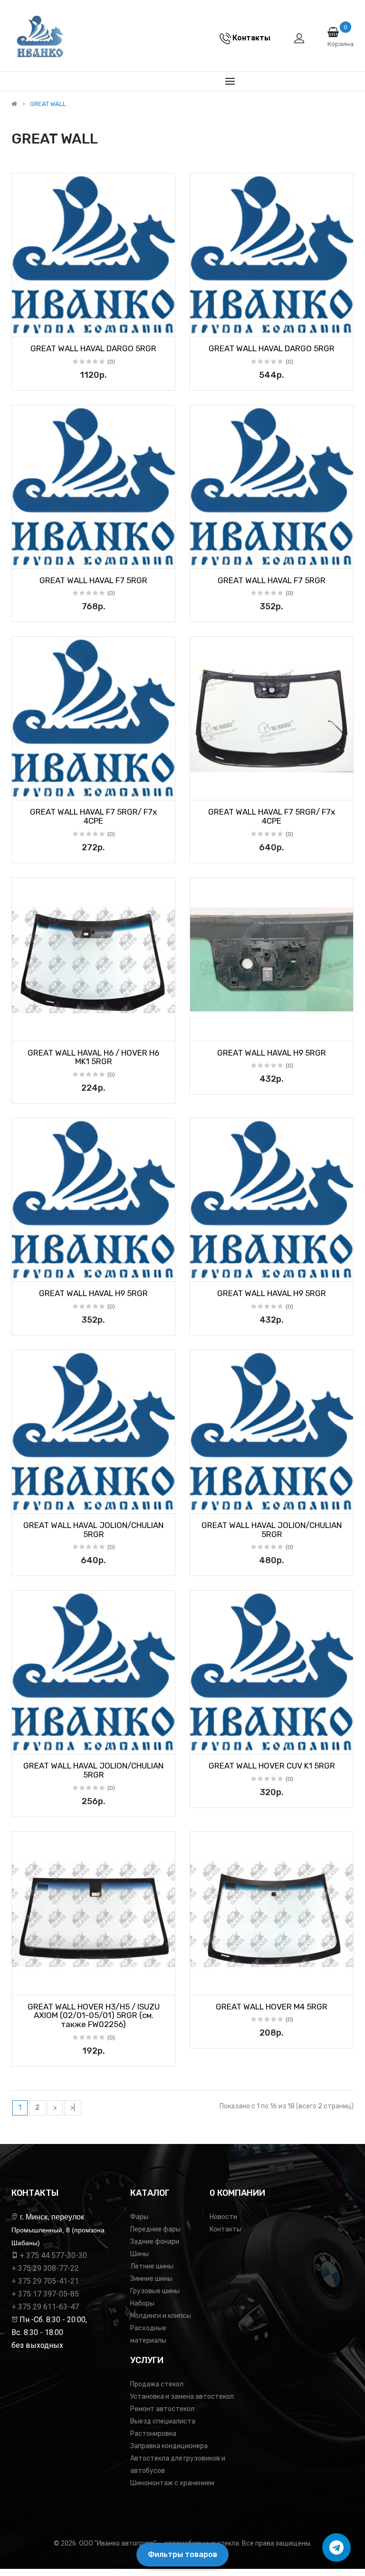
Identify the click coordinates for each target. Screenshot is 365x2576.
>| (73, 2108)
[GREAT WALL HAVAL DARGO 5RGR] (93, 255)
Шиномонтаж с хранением (172, 2483)
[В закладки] (22, 327)
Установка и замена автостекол (182, 2397)
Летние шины (152, 2266)
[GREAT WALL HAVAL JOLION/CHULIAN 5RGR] (93, 1432)
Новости (223, 2217)
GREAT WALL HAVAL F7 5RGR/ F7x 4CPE (93, 816)
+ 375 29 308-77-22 (45, 2268)
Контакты (226, 2229)
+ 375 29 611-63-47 (45, 2307)
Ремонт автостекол (162, 2409)
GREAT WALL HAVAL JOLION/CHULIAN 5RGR (93, 1530)
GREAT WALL (48, 104)
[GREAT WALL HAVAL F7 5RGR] (93, 487)
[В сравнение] (164, 327)
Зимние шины (151, 2279)
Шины (139, 2254)
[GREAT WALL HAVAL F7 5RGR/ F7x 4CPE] (93, 718)
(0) (111, 362)
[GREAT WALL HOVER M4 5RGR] (272, 1913)
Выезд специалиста (163, 2421)
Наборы (142, 2303)
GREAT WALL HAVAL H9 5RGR (272, 1053)
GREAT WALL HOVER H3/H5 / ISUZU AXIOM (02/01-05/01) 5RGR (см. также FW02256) (94, 2015)
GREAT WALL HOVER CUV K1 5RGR (272, 1766)
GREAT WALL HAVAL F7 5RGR (93, 580)
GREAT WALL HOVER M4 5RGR (272, 2007)
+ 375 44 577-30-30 (53, 2255)
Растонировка (153, 2434)
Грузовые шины (155, 2291)
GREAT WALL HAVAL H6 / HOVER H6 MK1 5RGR (93, 1057)
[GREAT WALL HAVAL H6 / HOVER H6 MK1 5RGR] (93, 959)
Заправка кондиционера (169, 2446)
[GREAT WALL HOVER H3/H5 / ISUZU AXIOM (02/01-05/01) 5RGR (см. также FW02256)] (93, 1913)
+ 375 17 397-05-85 (45, 2294)
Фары (139, 2217)
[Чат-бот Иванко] (336, 2547)
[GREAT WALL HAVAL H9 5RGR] (272, 959)
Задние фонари (155, 2242)
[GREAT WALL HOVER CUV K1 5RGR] (272, 1672)
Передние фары (155, 2229)
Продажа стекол (157, 2384)
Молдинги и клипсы (161, 2316)
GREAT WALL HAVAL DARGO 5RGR (93, 348)
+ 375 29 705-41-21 (45, 2281)
